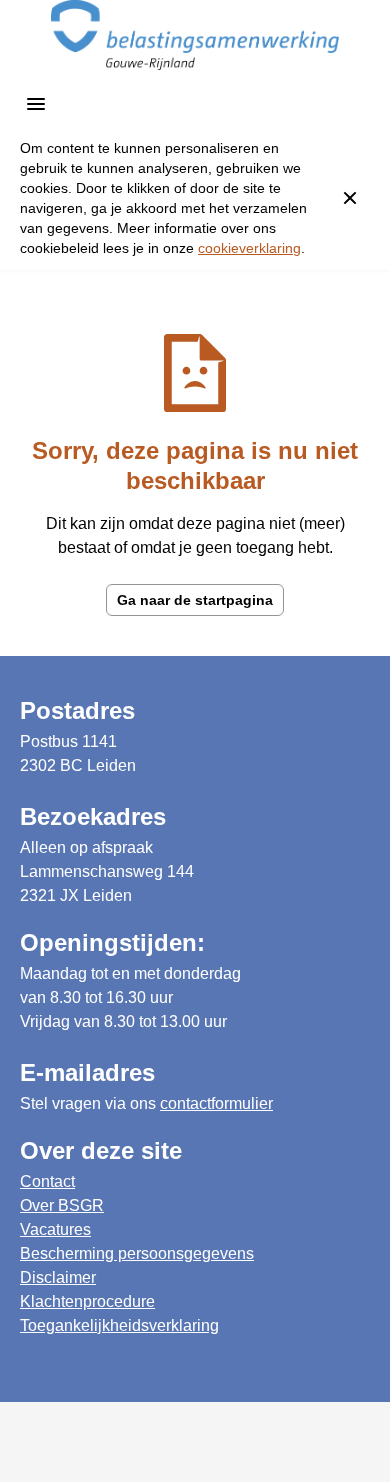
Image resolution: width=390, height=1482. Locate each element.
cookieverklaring (249, 248)
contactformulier (216, 1103)
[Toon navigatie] (36, 104)
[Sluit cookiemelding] (350, 198)
